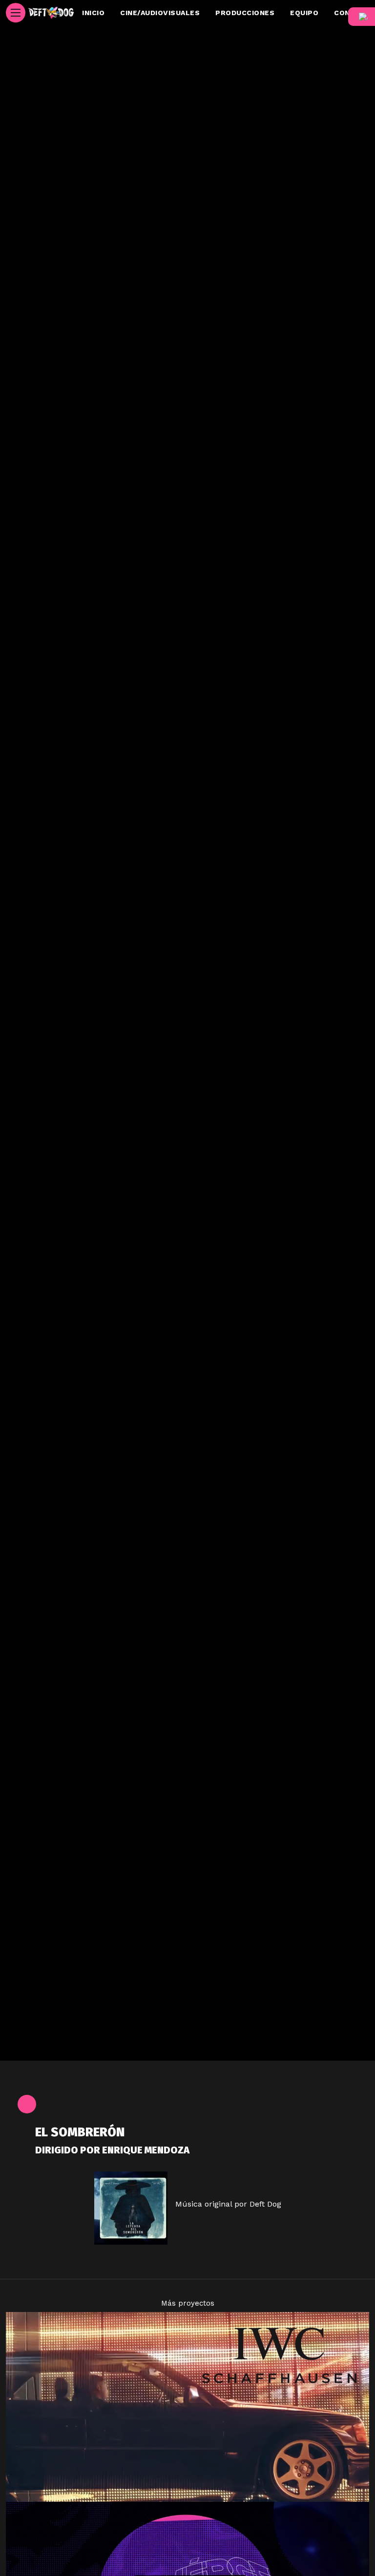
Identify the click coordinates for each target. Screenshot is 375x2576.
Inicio (93, 13)
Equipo (304, 13)
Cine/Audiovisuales (160, 13)
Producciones (245, 13)
